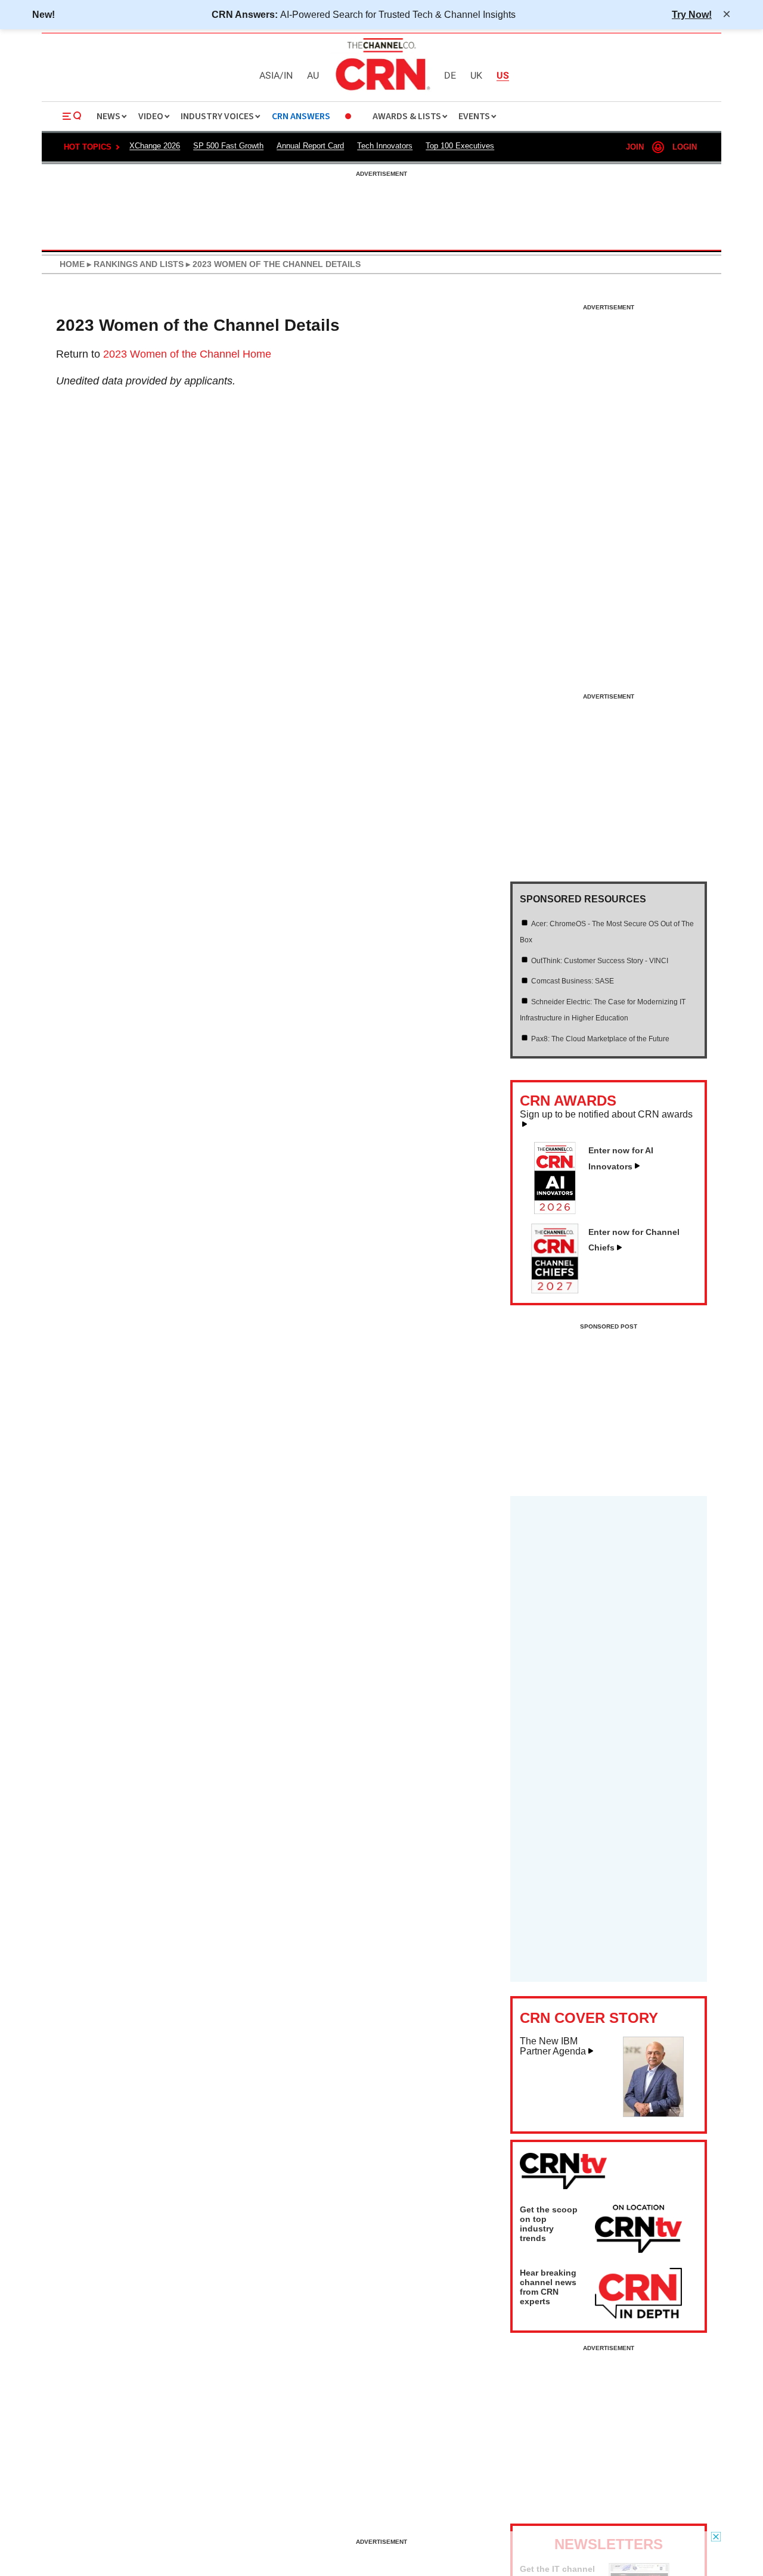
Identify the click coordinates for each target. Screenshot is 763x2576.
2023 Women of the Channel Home (187, 354)
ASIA (269, 76)
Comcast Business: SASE (573, 981)
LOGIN (685, 147)
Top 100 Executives (460, 146)
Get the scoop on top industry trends (549, 2224)
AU (313, 76)
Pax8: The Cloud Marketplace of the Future (600, 1039)
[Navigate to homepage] (381, 92)
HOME (72, 264)
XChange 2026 (155, 146)
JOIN (635, 147)
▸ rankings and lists (134, 264)
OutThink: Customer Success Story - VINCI (600, 961)
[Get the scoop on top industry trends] (638, 2231)
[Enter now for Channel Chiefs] (560, 1290)
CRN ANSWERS (301, 117)
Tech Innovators (385, 146)
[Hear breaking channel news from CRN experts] (638, 2294)
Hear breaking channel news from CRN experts (548, 2287)
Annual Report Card (310, 146)
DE (450, 76)
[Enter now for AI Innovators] (560, 1211)
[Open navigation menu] (72, 116)
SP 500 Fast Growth (228, 146)
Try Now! (692, 14)
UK (476, 76)
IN (288, 76)
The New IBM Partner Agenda (553, 2046)
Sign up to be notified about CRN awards (606, 1115)
